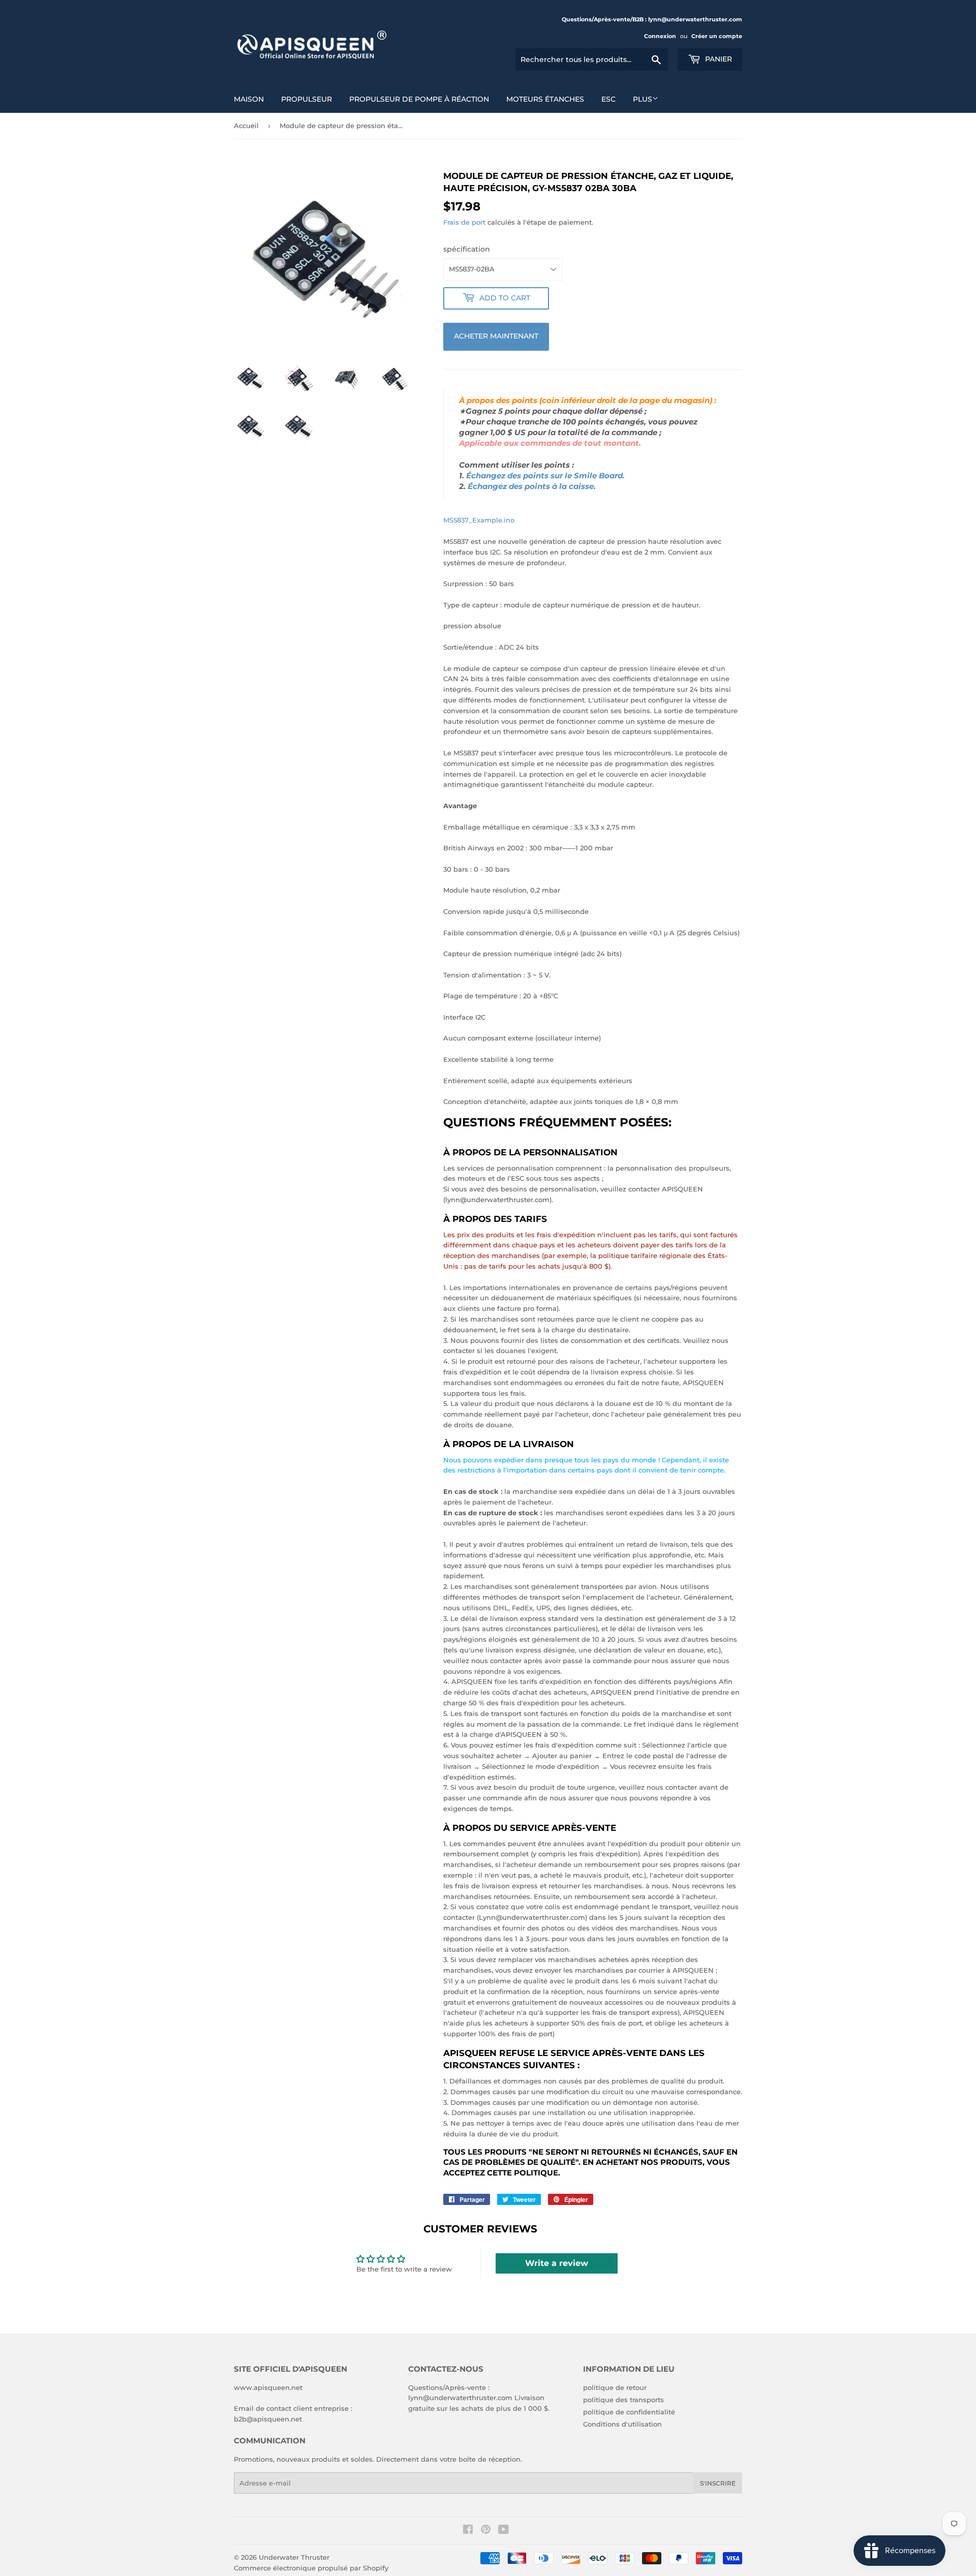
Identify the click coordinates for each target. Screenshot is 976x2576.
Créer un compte (717, 36)
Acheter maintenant (496, 336)
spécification (467, 249)
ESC (608, 99)
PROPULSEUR (307, 99)
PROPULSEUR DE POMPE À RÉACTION (419, 99)
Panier (718, 59)
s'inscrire (718, 2483)
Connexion (660, 36)
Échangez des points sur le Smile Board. (545, 476)
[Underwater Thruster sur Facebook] (468, 2531)
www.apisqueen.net (268, 2387)
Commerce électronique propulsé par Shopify (311, 2568)
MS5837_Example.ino (479, 520)
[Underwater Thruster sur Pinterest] (486, 2531)
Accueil (246, 126)
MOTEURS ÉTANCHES (545, 99)
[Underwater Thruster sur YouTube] (504, 2531)
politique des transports (623, 2400)
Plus (643, 99)
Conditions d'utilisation (622, 2424)
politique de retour (615, 2387)
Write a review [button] (557, 2263)
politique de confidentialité (629, 2412)
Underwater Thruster (294, 2557)
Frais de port (464, 222)
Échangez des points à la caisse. (532, 486)
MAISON (249, 99)
